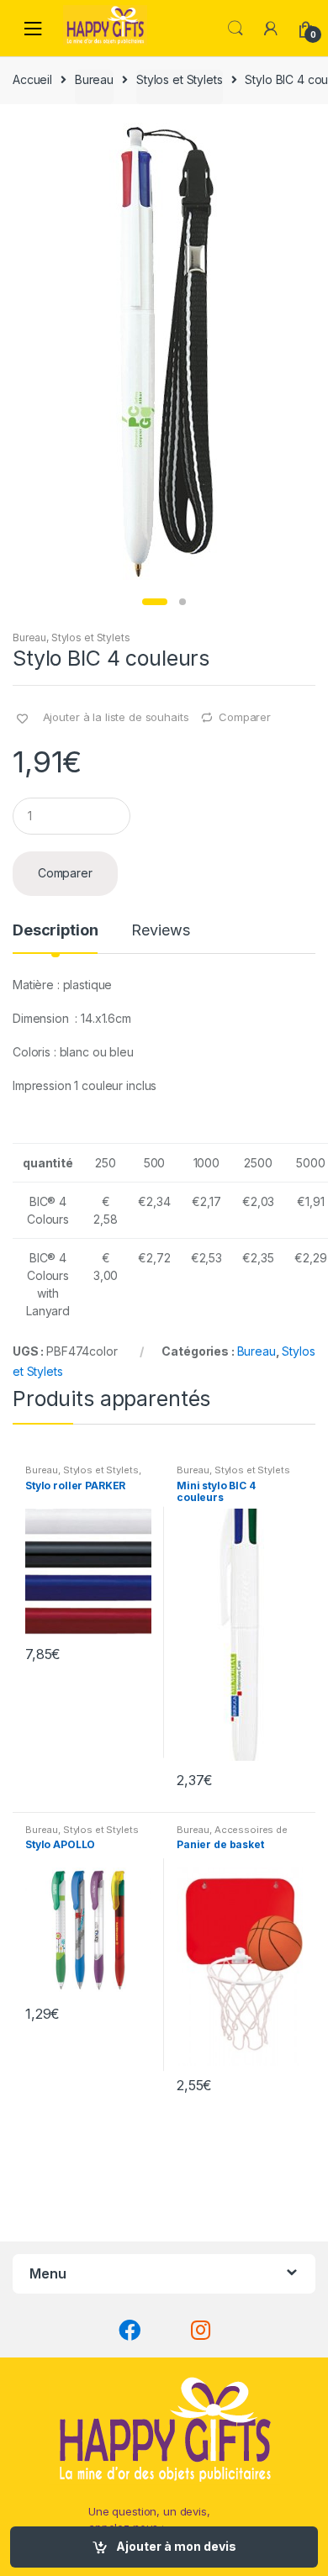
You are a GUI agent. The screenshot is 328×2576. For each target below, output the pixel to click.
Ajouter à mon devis (176, 2546)
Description (55, 931)
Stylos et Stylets (180, 79)
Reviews (160, 931)
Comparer (245, 717)
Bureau (94, 79)
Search (235, 29)
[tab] (55, 937)
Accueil (32, 79)
